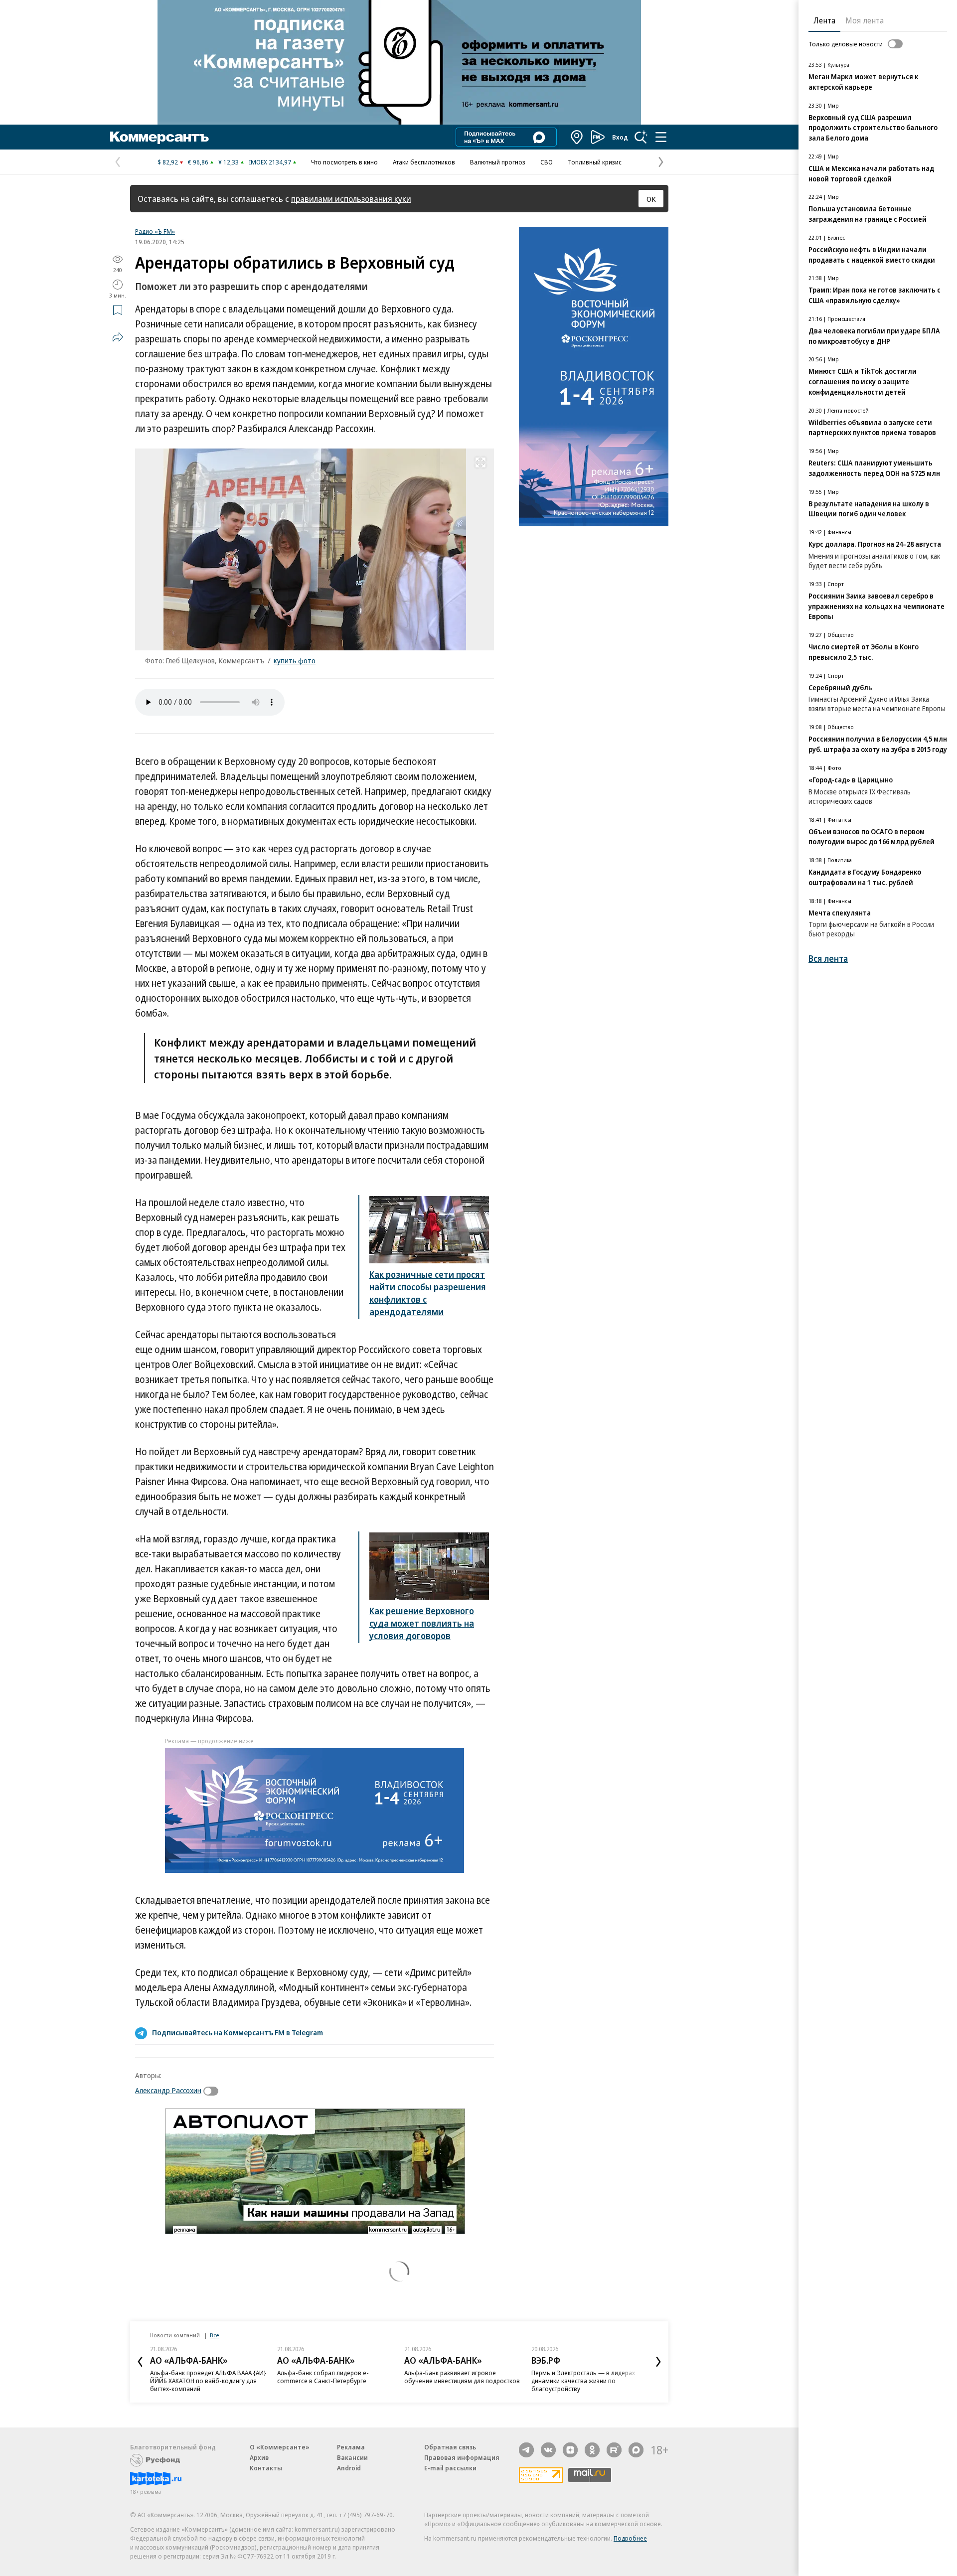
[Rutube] (614, 2450)
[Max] (636, 2450)
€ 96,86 (198, 162)
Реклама (351, 2447)
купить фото (295, 660)
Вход (620, 137)
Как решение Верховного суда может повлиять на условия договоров (422, 1623)
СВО (547, 162)
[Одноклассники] (592, 2450)
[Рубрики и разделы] (661, 137)
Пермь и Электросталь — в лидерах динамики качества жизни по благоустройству (583, 2381)
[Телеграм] (526, 2450)
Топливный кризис (595, 162)
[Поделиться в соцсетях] (118, 337)
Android (349, 2468)
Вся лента (828, 959)
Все (214, 2335)
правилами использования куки (351, 199)
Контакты (266, 2468)
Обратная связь (450, 2447)
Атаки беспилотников (424, 162)
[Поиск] (641, 137)
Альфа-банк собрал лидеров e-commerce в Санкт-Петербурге (323, 2377)
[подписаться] (213, 2091)
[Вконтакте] (548, 2450)
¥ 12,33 (229, 162)
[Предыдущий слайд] (140, 2362)
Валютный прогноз (498, 162)
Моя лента (865, 20)
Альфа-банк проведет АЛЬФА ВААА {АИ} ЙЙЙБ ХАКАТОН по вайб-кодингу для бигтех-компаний (208, 2381)
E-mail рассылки (450, 2468)
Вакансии (352, 2457)
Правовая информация (462, 2457)
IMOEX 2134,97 (270, 162)
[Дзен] (570, 2450)
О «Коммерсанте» (280, 2447)
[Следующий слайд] (658, 2362)
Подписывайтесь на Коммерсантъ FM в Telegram (238, 2032)
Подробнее (630, 2538)
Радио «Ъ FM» (155, 231)
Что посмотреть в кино (344, 162)
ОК (651, 199)
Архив (259, 2457)
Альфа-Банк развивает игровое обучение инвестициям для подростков (462, 2377)
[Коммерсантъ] (159, 137)
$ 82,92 (168, 162)
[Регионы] (577, 137)
